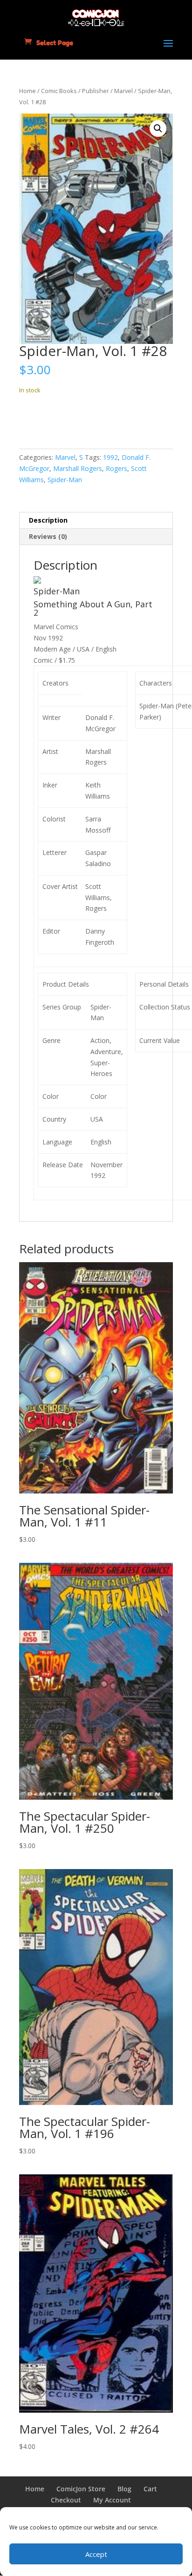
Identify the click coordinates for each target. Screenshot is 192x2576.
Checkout (66, 2500)
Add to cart (54, 419)
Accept (96, 2554)
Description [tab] (48, 520)
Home (27, 91)
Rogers (117, 468)
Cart (150, 2489)
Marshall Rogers (78, 468)
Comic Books (59, 91)
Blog (124, 2489)
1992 (110, 457)
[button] (158, 128)
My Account (112, 2500)
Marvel (123, 91)
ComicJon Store (81, 2489)
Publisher (96, 91)
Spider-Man (65, 480)
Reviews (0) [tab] (48, 536)
